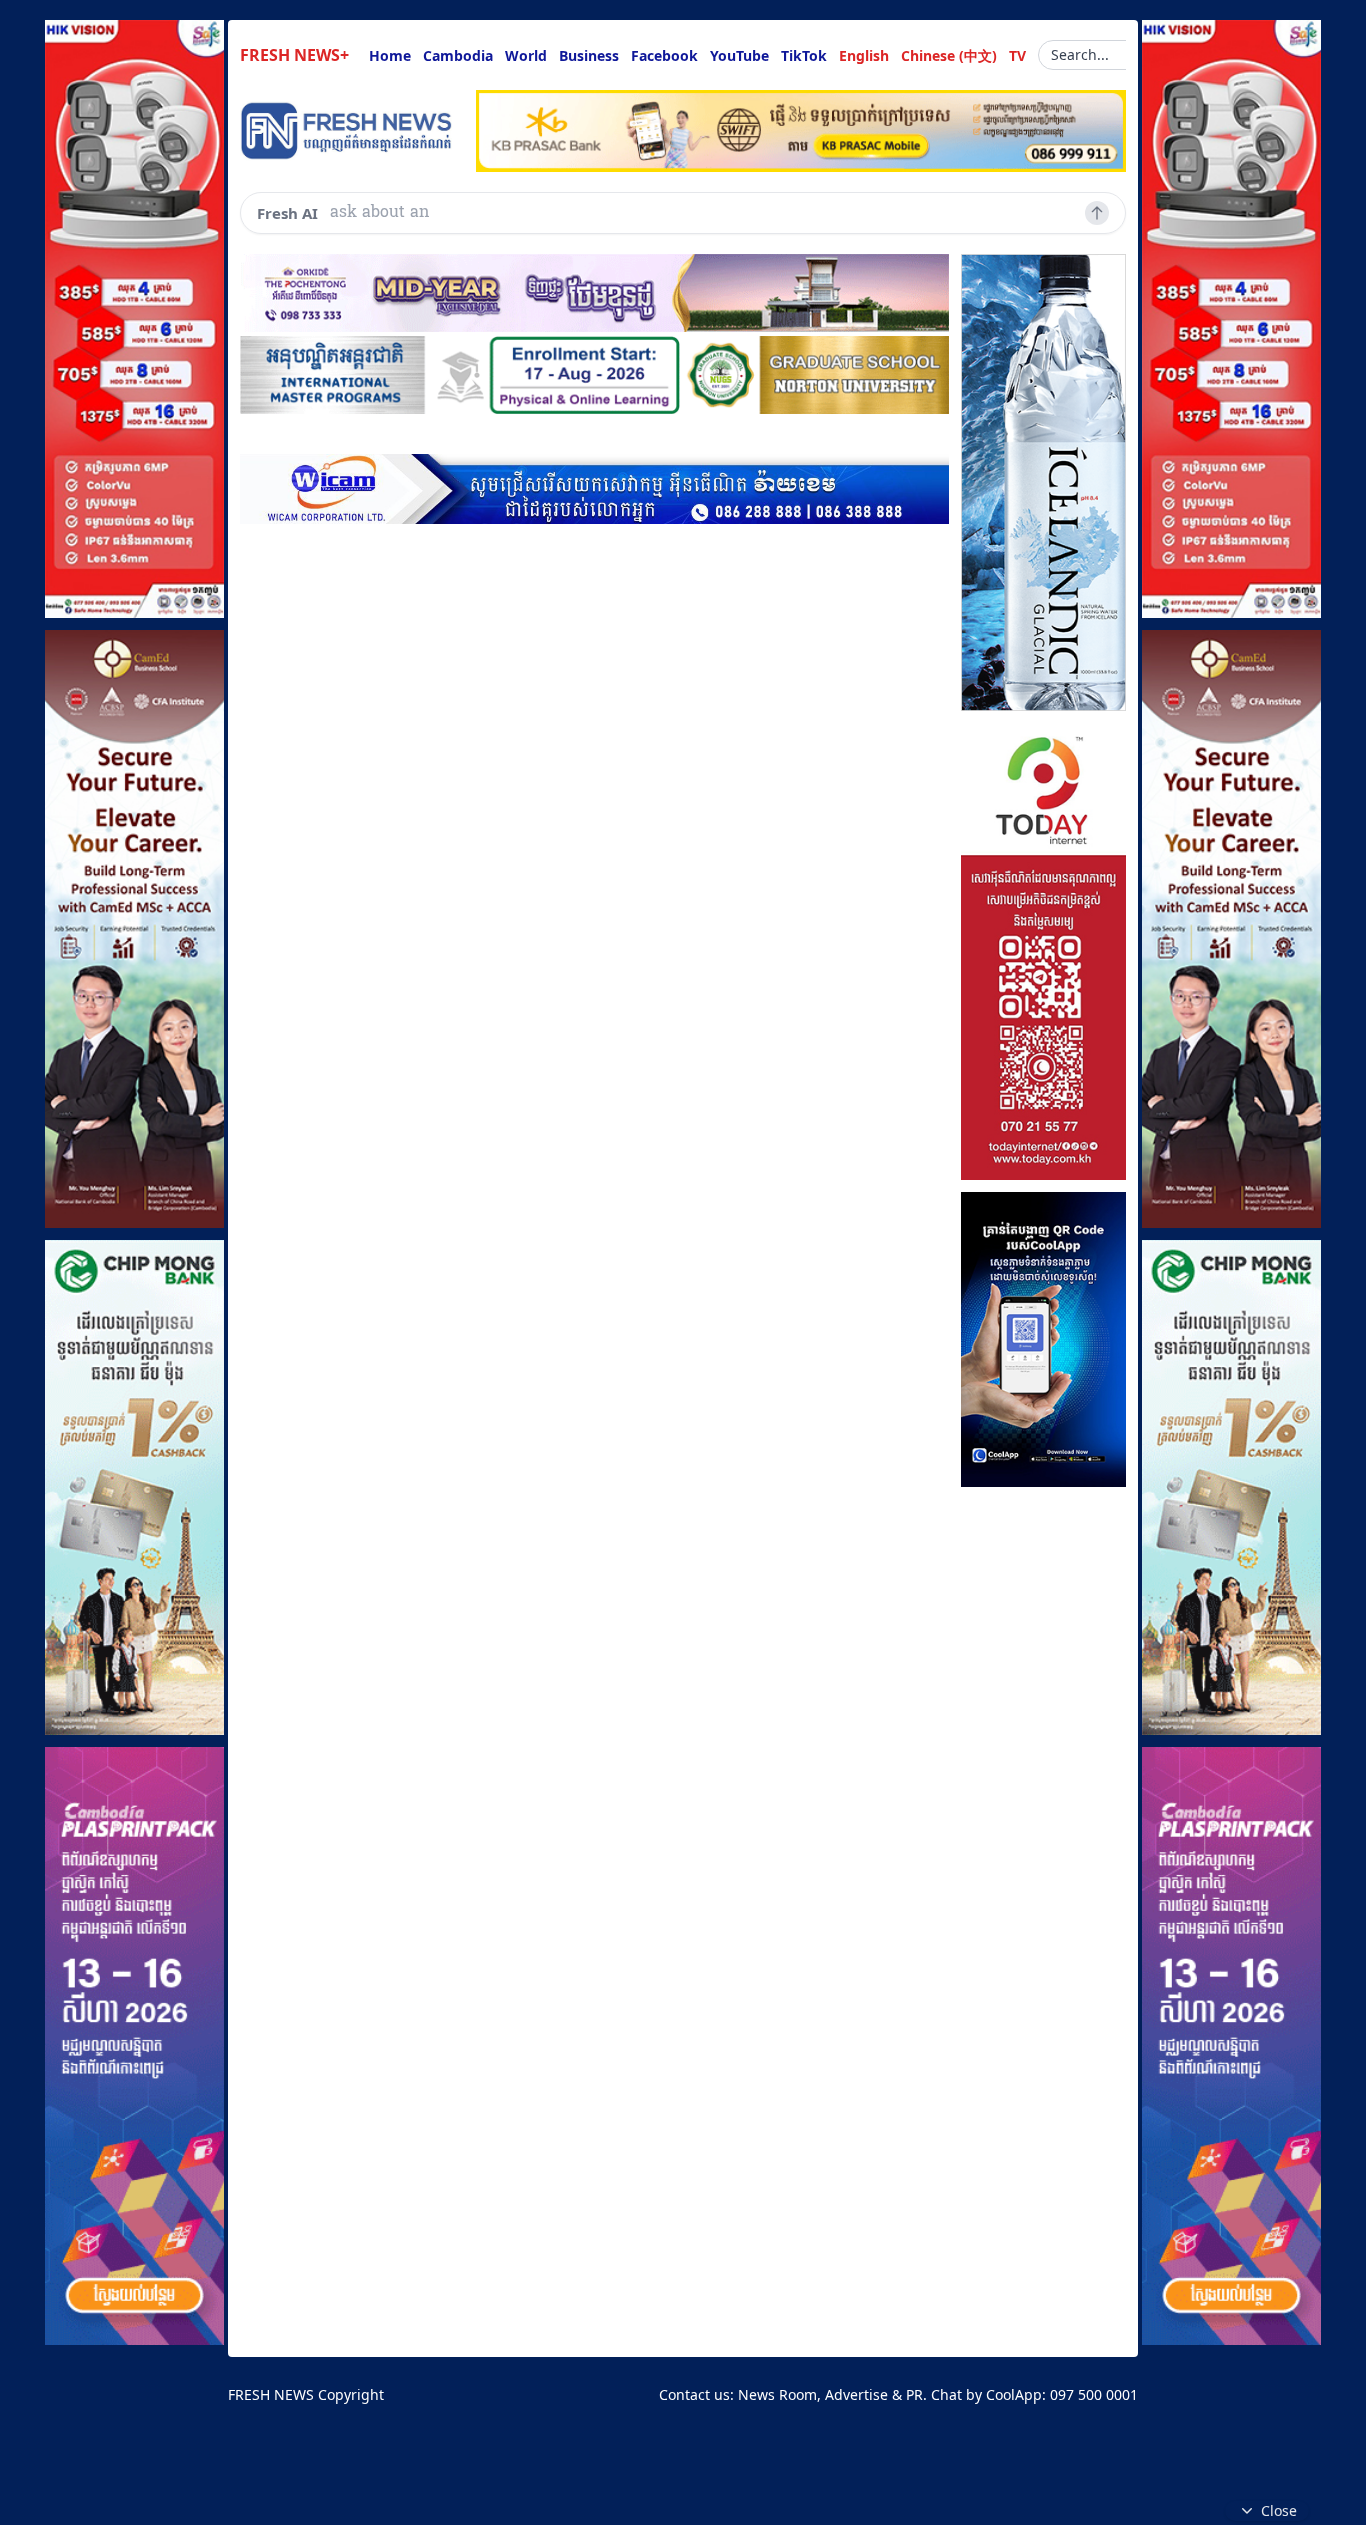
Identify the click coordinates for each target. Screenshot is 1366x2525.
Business (589, 55)
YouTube (739, 55)
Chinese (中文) (949, 55)
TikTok (804, 55)
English (864, 55)
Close (1279, 2510)
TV (1017, 55)
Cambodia (458, 55)
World (526, 55)
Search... (1080, 54)
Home (390, 55)
